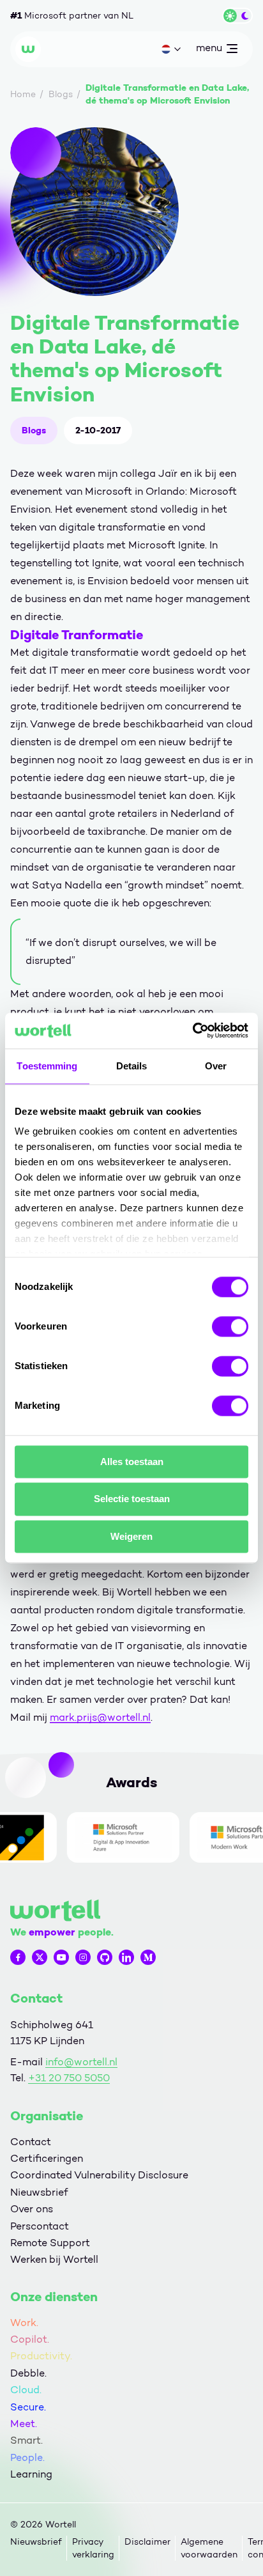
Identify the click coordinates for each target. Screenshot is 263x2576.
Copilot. (30, 2339)
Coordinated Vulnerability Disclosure (99, 2175)
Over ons (32, 2209)
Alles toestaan (132, 1462)
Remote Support (50, 2243)
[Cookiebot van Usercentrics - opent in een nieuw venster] (192, 1030)
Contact (31, 2142)
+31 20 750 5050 (69, 2078)
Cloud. (26, 2390)
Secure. (28, 2407)
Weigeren (131, 1536)
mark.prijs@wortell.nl (100, 1717)
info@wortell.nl (81, 2062)
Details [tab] (132, 1066)
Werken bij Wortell (54, 2259)
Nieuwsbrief (39, 2192)
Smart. (26, 2440)
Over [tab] (216, 1066)
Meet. (24, 2424)
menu (209, 50)
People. (27, 2457)
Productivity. (41, 2356)
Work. (24, 2323)
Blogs (34, 430)
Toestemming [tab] (47, 1066)
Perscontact (40, 2226)
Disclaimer (147, 2542)
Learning (31, 2474)
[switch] (230, 1326)
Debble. (28, 2373)
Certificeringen (47, 2158)
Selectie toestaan (132, 1499)
